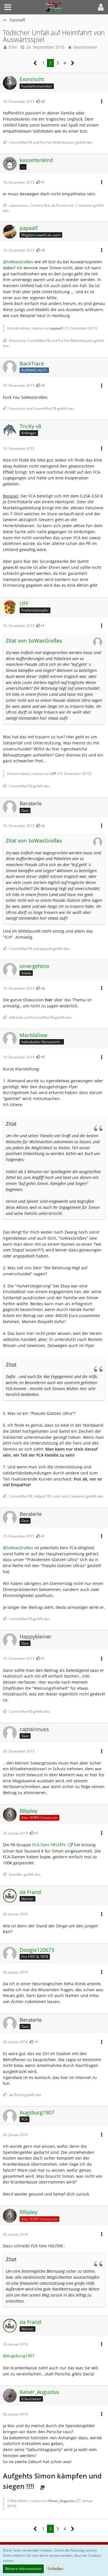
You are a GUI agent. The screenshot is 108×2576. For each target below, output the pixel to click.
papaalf (56, 328)
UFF (53, 774)
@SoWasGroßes (18, 262)
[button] (8, 7)
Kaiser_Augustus (62, 2501)
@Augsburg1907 (19, 2356)
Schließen (55, 2569)
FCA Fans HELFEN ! (50, 1845)
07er (13, 47)
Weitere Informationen (23, 2569)
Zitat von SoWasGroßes (34, 641)
